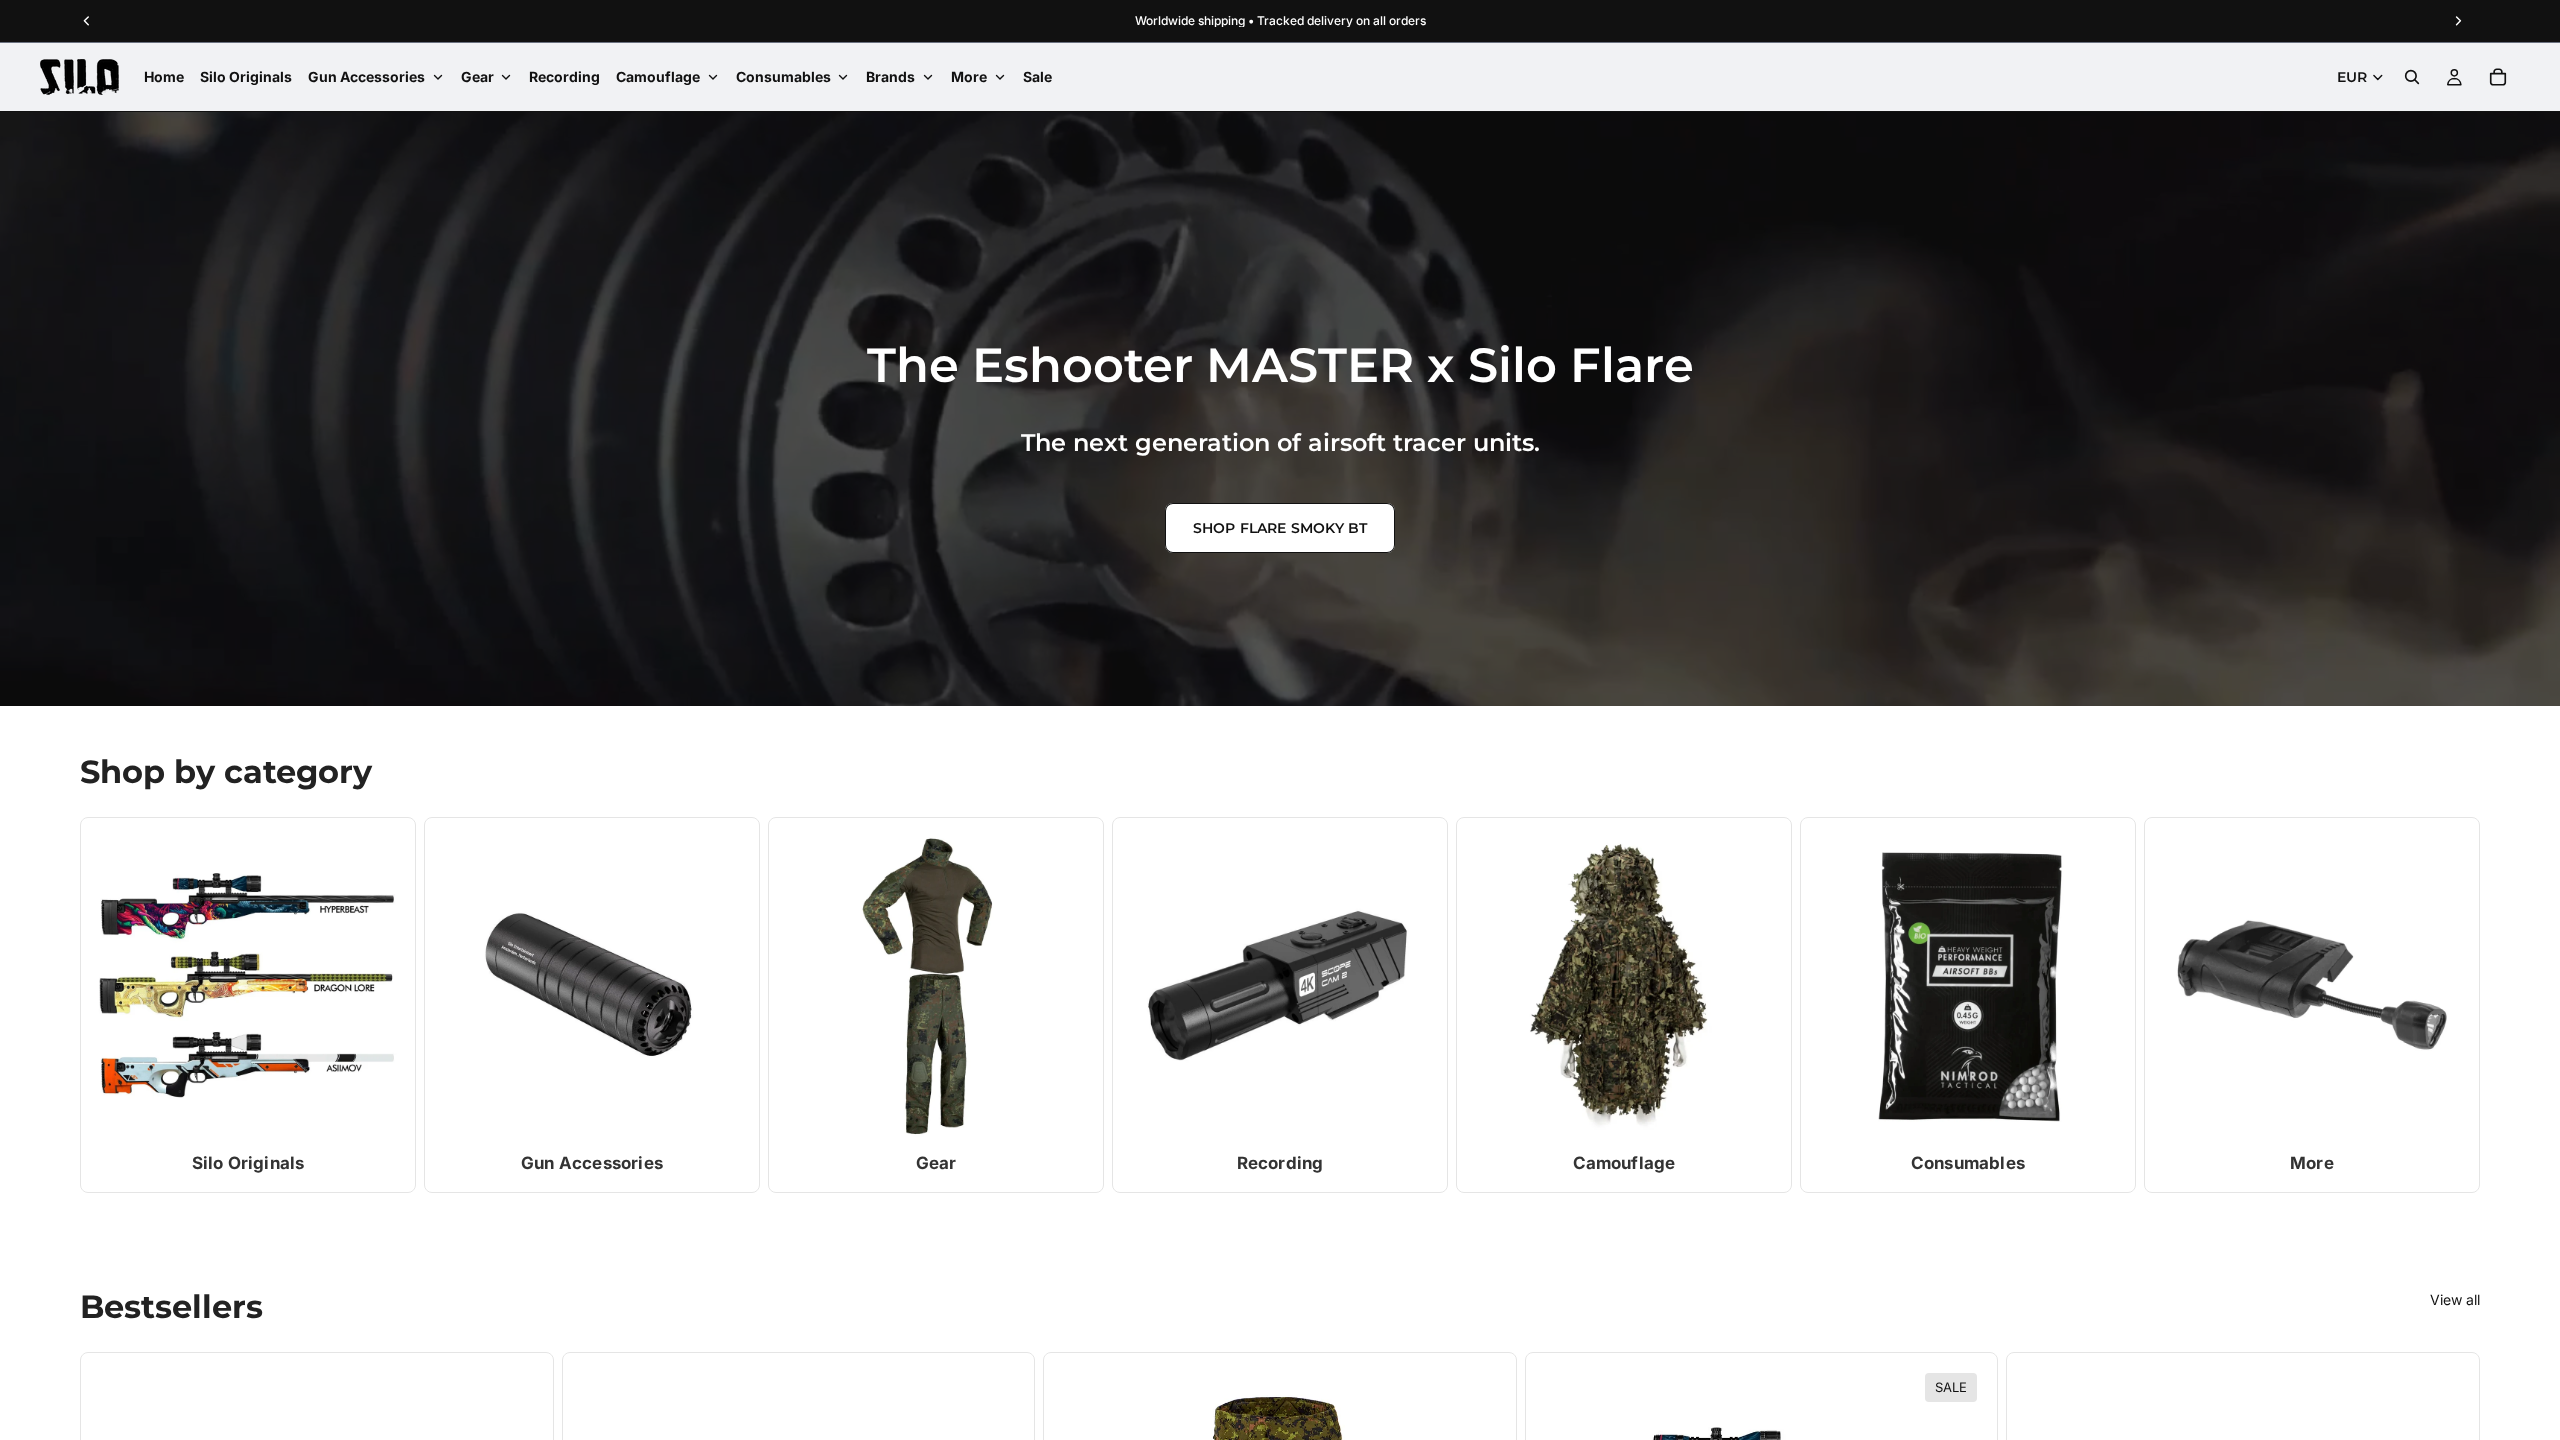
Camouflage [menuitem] (658, 76)
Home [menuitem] (164, 76)
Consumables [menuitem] (783, 76)
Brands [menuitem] (890, 76)
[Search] (2412, 77)
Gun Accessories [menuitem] (366, 76)
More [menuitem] (969, 76)
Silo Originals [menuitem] (246, 76)
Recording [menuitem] (564, 76)
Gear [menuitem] (477, 76)
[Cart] (2498, 77)
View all (2455, 1299)
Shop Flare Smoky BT (1280, 528)
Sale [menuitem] (1037, 76)
